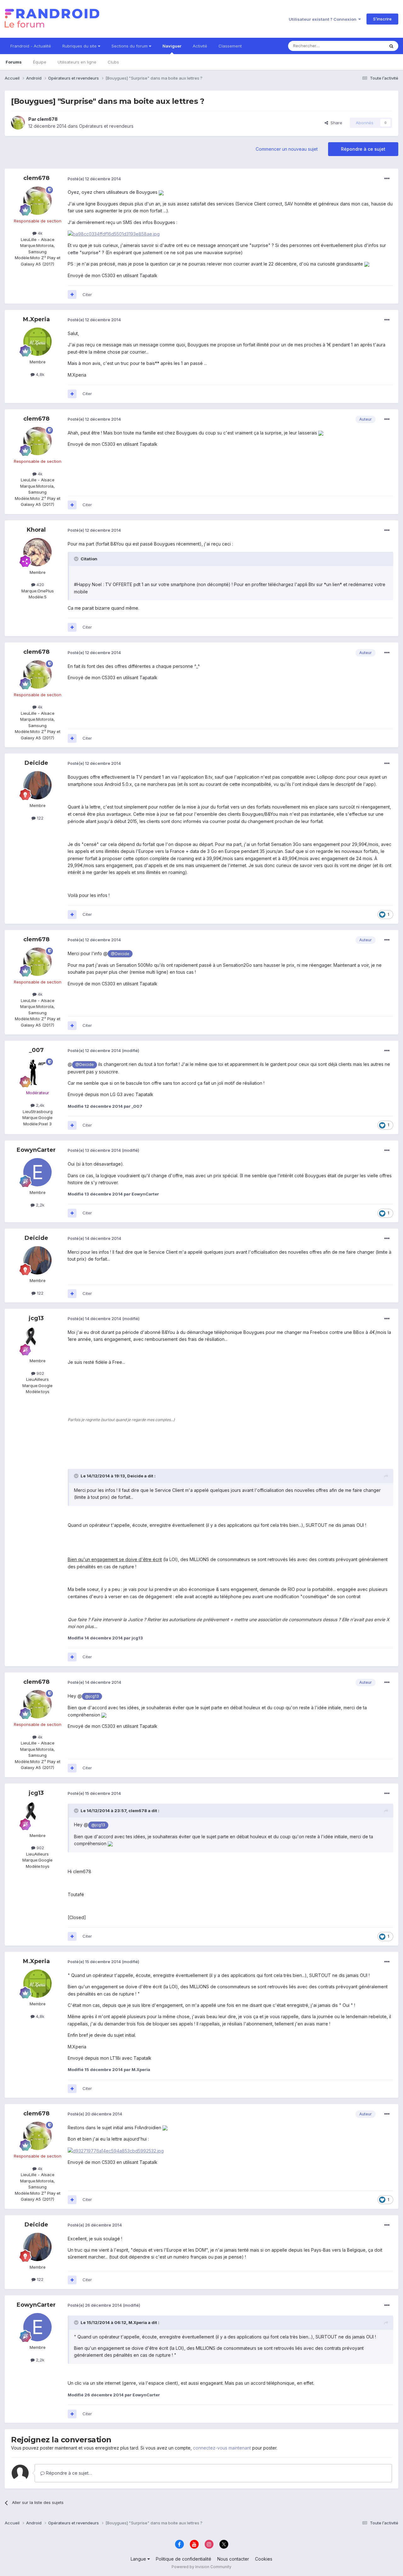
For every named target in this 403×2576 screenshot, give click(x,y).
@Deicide (120, 954)
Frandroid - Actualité (31, 46)
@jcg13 (92, 1696)
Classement (230, 46)
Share (335, 123)
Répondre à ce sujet (363, 149)
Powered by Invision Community (201, 2567)
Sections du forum (130, 46)
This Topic (366, 46)
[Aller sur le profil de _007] (37, 1072)
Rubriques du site (80, 46)
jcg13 (36, 1318)
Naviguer (172, 46)
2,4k (40, 1105)
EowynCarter (36, 1150)
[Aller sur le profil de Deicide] (37, 785)
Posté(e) (94, 179)
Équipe (40, 62)
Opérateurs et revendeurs (106, 126)
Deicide (36, 763)
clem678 (47, 119)
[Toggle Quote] (77, 559)
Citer (87, 294)
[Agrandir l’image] (161, 192)
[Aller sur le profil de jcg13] (37, 1341)
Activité (200, 46)
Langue (139, 2559)
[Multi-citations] (72, 294)
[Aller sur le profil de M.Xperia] (37, 342)
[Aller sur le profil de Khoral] (37, 552)
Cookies (264, 2559)
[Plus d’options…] (387, 179)
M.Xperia (36, 319)
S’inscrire (382, 19)
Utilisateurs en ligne (77, 62)
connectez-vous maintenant (222, 2448)
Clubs (113, 62)
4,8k (40, 374)
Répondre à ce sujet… (68, 2473)
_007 (36, 1050)
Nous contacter (233, 2559)
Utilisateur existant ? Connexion (324, 19)
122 (40, 818)
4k (40, 233)
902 (40, 1373)
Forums (14, 62)
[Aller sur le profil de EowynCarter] (37, 1172)
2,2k (40, 1205)
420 (40, 585)
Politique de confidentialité (184, 2559)
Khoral (36, 530)
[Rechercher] (391, 46)
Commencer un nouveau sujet (287, 149)
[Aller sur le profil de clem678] (18, 123)
